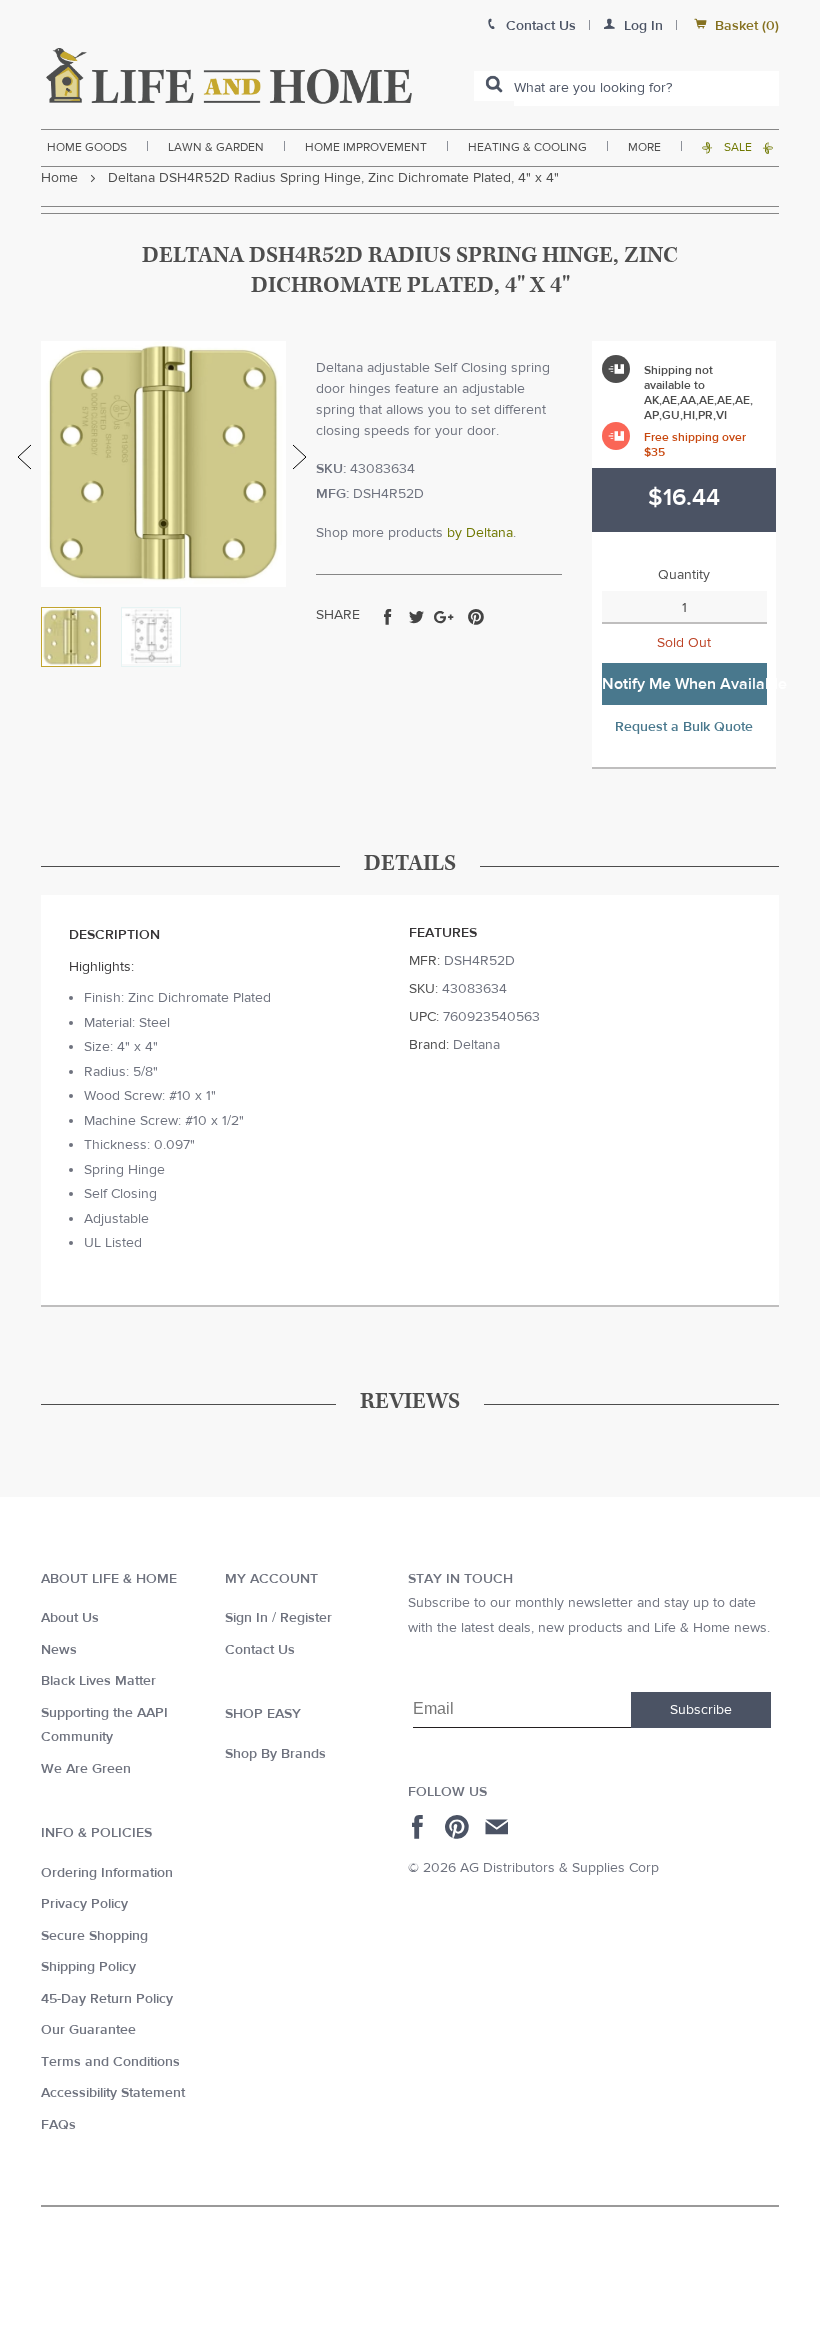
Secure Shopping (94, 1936)
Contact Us (260, 1650)
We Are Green (86, 1769)
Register (306, 1618)
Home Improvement (366, 147)
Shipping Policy (88, 1967)
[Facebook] (420, 1827)
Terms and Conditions (110, 2062)
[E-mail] (498, 1827)
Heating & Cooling (527, 147)
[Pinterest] (459, 1827)
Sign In (246, 1618)
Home (59, 178)
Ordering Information (107, 1873)
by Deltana (480, 533)
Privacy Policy (84, 1904)
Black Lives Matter (98, 1681)
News (59, 1650)
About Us (70, 1618)
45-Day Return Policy (107, 1999)
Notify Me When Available (684, 684)
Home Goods (87, 147)
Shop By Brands (275, 1754)
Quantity (684, 575)
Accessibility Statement (113, 2093)
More (644, 147)
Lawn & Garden (216, 147)
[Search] (494, 86)
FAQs (58, 2125)
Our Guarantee (88, 2030)
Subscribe (701, 1710)
